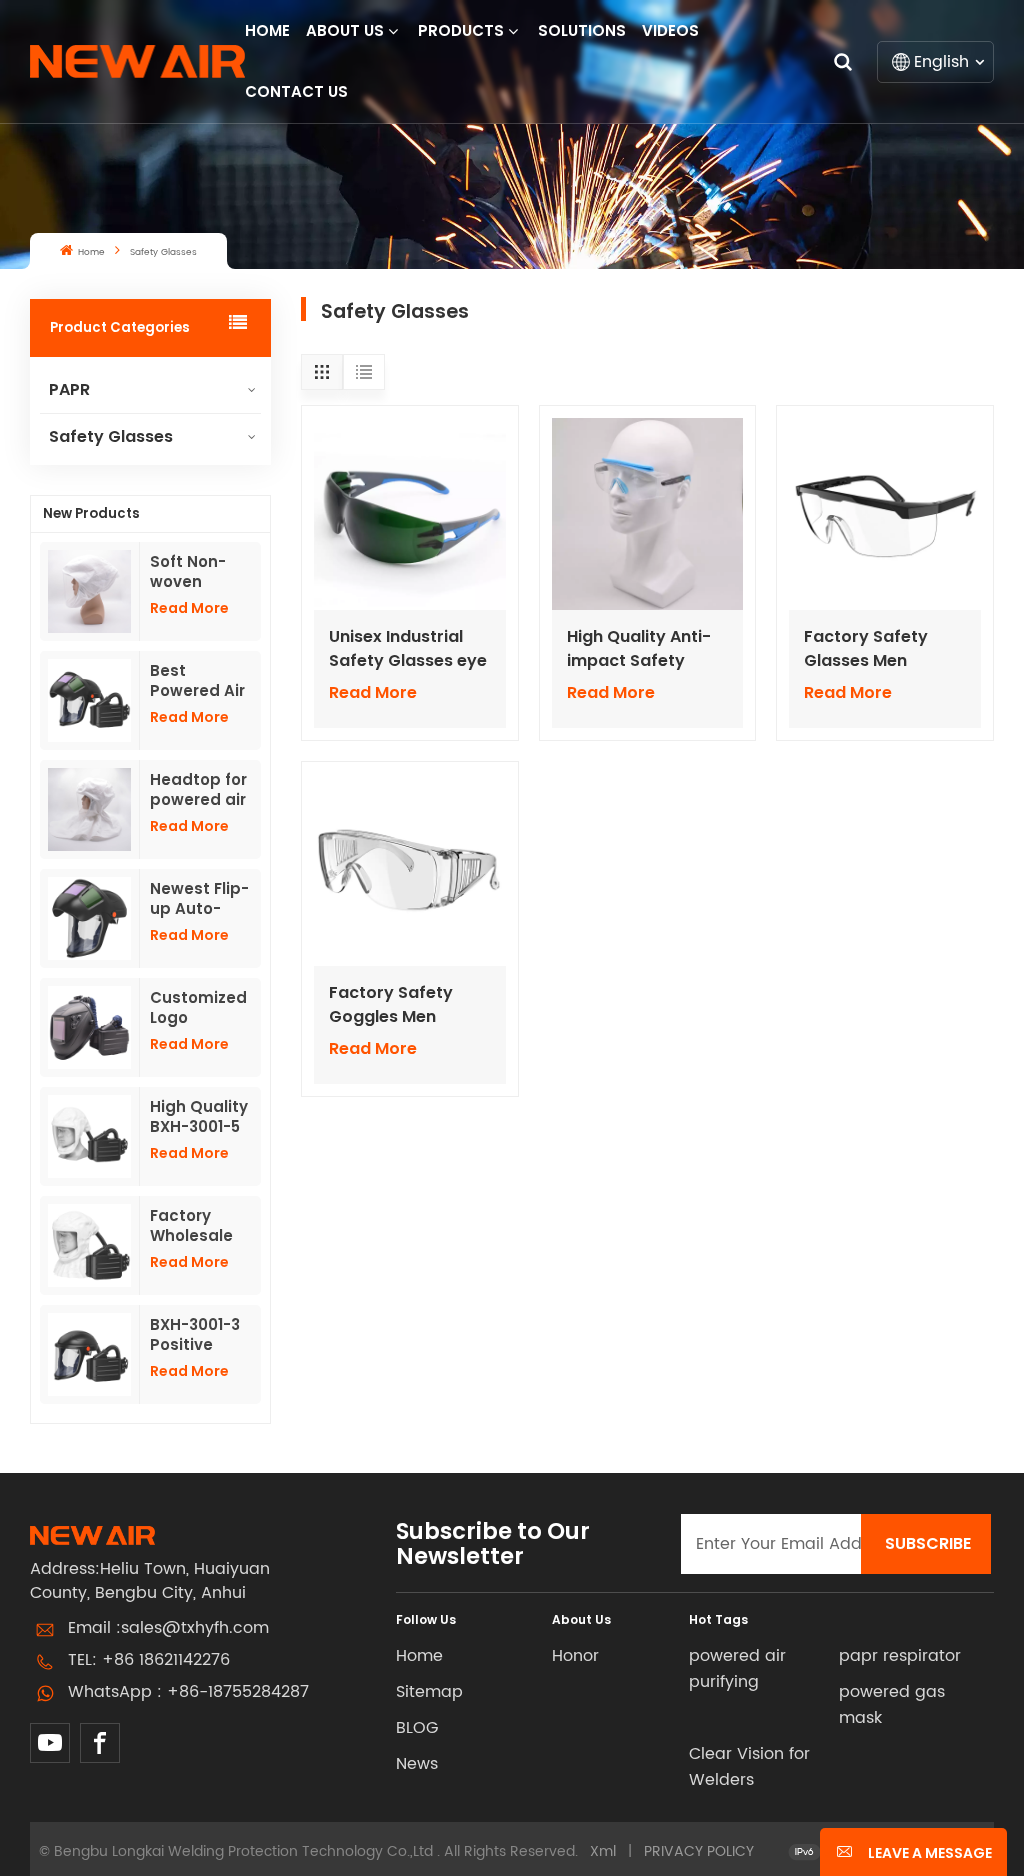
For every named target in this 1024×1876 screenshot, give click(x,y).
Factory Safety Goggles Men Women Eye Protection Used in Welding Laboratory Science (404, 1005)
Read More (189, 608)
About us (345, 30)
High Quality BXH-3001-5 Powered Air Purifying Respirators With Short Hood (199, 1117)
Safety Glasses (111, 436)
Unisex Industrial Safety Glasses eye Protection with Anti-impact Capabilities (408, 649)
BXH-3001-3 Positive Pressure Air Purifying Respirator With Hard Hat (197, 1335)
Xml (603, 1851)
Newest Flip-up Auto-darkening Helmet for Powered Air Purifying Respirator (199, 899)
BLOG (417, 1728)
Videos (670, 30)
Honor (575, 1656)
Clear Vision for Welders (749, 1767)
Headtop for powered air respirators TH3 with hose (198, 790)
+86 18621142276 (166, 1660)
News (417, 1764)
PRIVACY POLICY (699, 1851)
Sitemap (429, 1692)
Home (267, 30)
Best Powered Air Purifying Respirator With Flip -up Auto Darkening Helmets (200, 681)
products (461, 30)
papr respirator (900, 1656)
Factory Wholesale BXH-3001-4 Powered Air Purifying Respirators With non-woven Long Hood (197, 1226)
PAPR (69, 389)
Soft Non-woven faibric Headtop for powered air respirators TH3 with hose (198, 572)
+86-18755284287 (238, 1692)
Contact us (296, 91)
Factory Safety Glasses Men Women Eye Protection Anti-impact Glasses (870, 649)
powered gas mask (892, 1705)
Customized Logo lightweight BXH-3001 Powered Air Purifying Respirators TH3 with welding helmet (198, 1008)
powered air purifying (737, 1669)
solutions (582, 30)
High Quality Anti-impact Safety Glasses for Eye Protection (639, 649)
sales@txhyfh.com (195, 1628)
